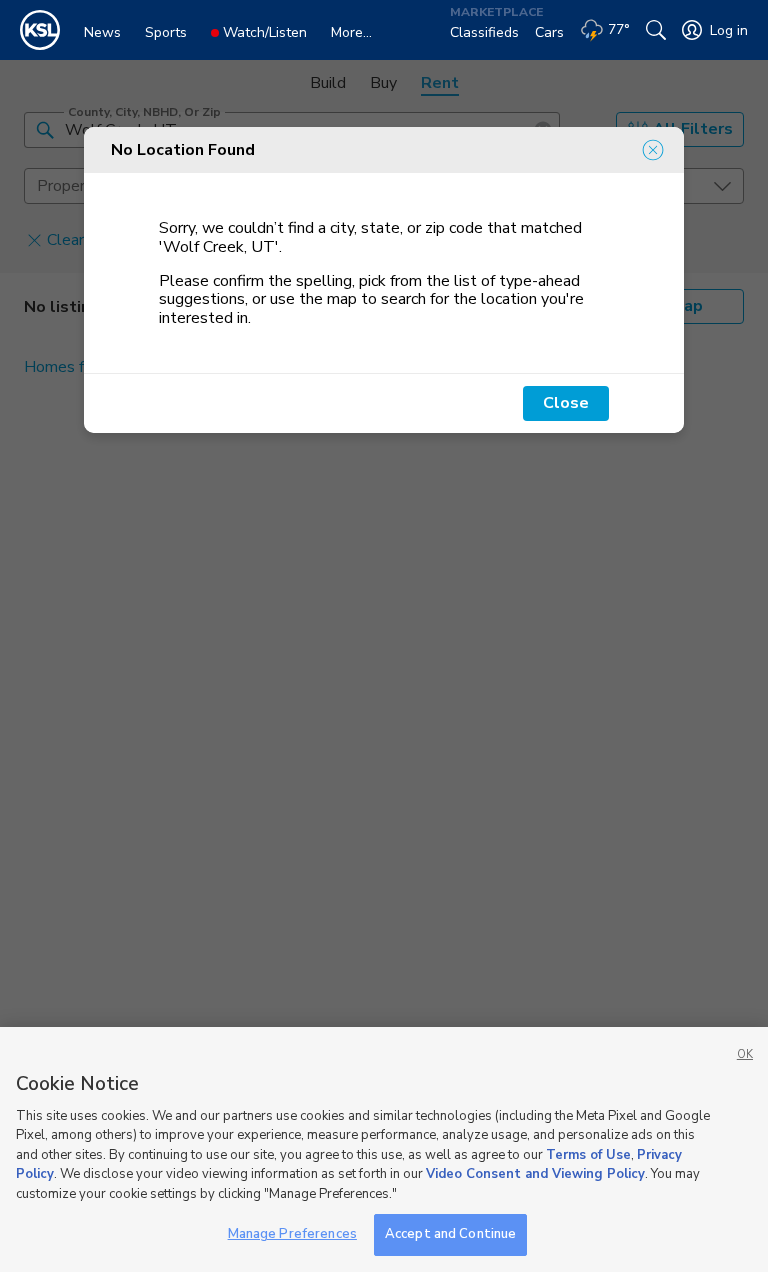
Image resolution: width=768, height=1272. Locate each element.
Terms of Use (588, 1155)
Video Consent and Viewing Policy (535, 1174)
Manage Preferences (292, 1234)
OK (745, 1054)
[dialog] (384, 280)
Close (566, 403)
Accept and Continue (450, 1234)
